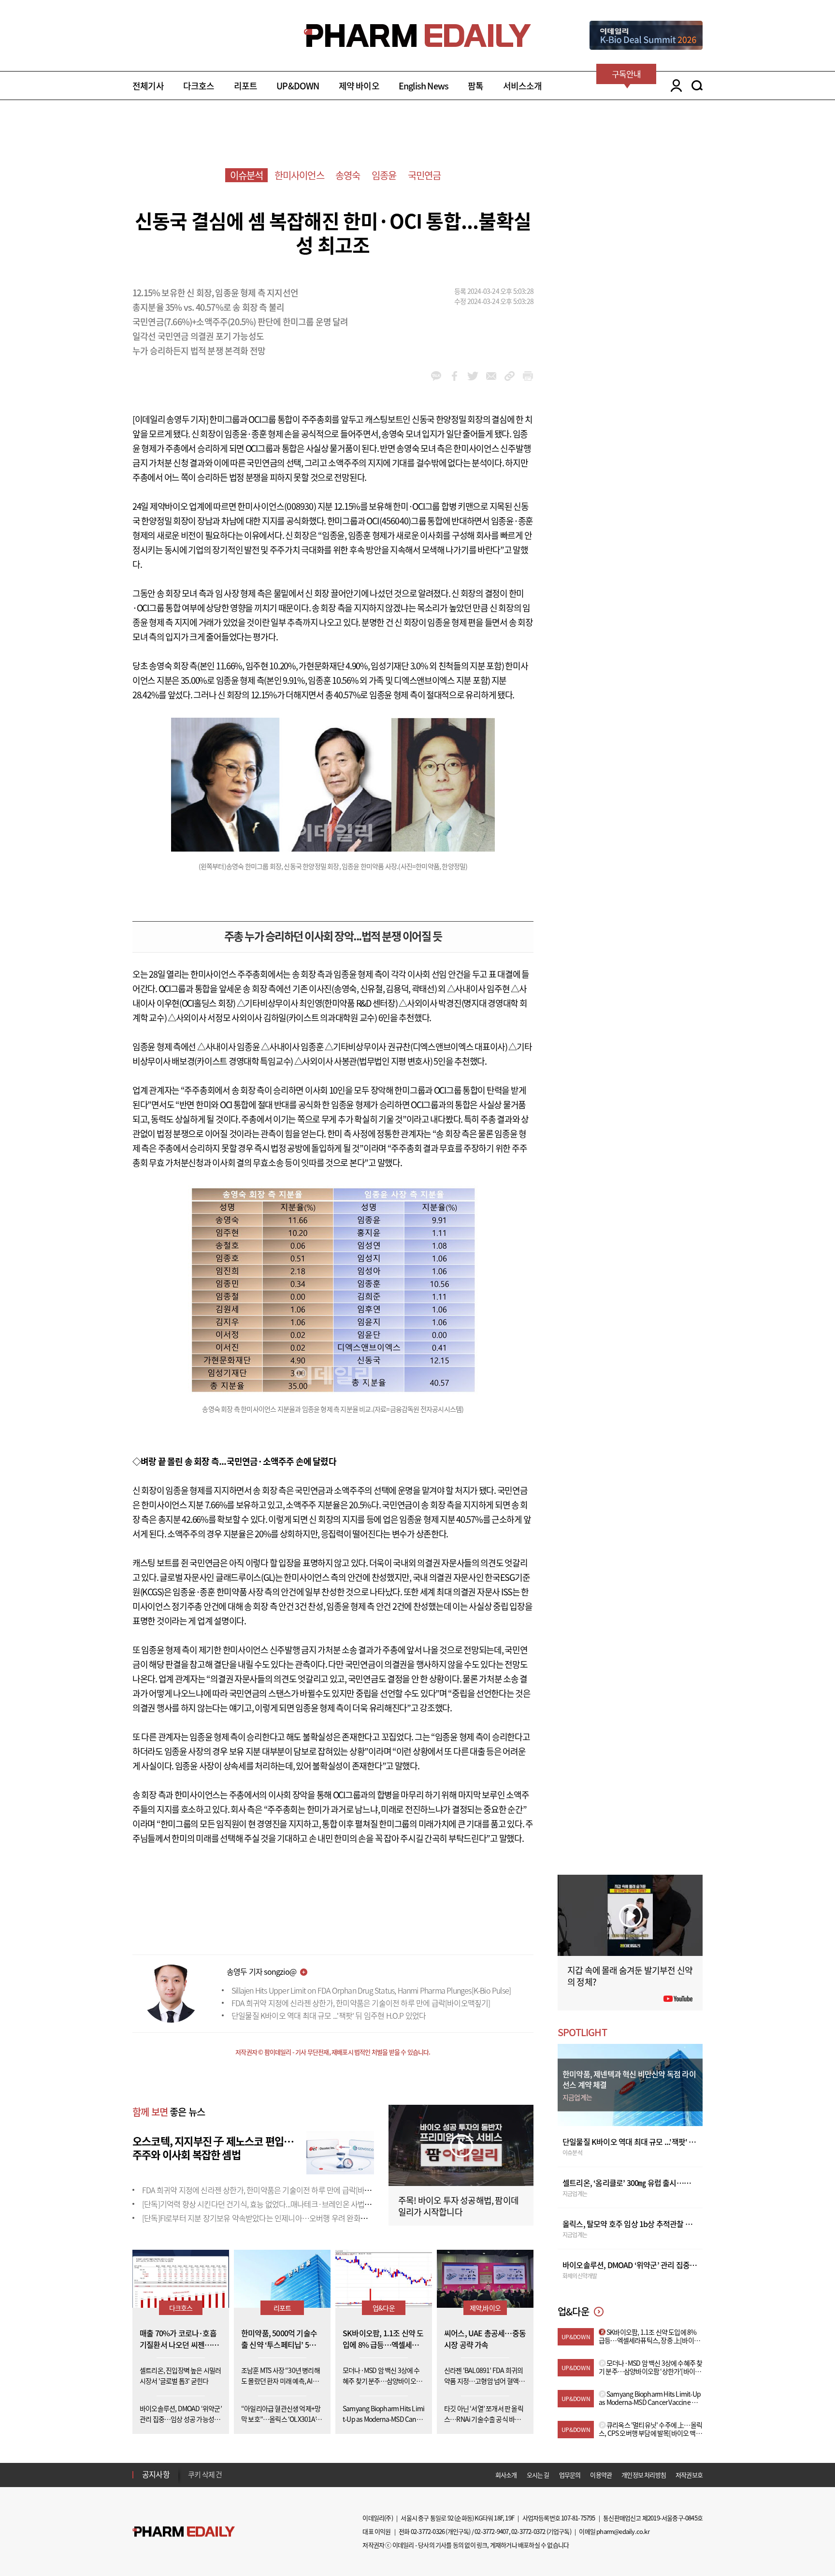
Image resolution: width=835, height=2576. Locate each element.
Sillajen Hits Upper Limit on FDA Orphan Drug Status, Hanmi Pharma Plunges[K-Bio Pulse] (371, 1990)
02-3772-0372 (528, 2531)
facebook (454, 376)
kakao (436, 376)
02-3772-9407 (491, 2531)
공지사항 (156, 2474)
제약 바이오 (359, 86)
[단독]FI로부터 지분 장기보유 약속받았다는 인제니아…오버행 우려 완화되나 (258, 2218)
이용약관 (601, 2475)
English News (424, 86)
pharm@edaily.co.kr (623, 2531)
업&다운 (384, 2308)
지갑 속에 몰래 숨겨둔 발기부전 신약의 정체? (630, 1976)
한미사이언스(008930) (277, 506)
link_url (510, 376)
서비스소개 (523, 86)
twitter (473, 376)
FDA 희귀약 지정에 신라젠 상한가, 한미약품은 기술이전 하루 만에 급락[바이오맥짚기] (361, 2003)
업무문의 (570, 2475)
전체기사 (148, 86)
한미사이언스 (299, 175)
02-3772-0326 (428, 2531)
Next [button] (191, 2480)
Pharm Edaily (184, 2531)
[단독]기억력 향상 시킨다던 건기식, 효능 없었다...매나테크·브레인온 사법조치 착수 (268, 2204)
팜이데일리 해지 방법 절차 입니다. (236, 2475)
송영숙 (348, 175)
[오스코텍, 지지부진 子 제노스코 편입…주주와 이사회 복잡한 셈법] (340, 2151)
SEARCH (697, 86)
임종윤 (384, 175)
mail (491, 376)
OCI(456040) (389, 521)
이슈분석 (247, 175)
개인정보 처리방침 (644, 2475)
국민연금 (425, 175)
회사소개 (506, 2475)
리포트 (246, 86)
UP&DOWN (298, 86)
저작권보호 (689, 2475)
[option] (264, 2474)
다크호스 (199, 86)
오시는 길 (538, 2475)
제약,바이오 (485, 2308)
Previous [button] (191, 2469)
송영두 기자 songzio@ (261, 1971)
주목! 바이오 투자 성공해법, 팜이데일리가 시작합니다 (458, 2206)
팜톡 (475, 86)
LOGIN (674, 86)
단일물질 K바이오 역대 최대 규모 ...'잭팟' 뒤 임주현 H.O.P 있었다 (329, 2015)
